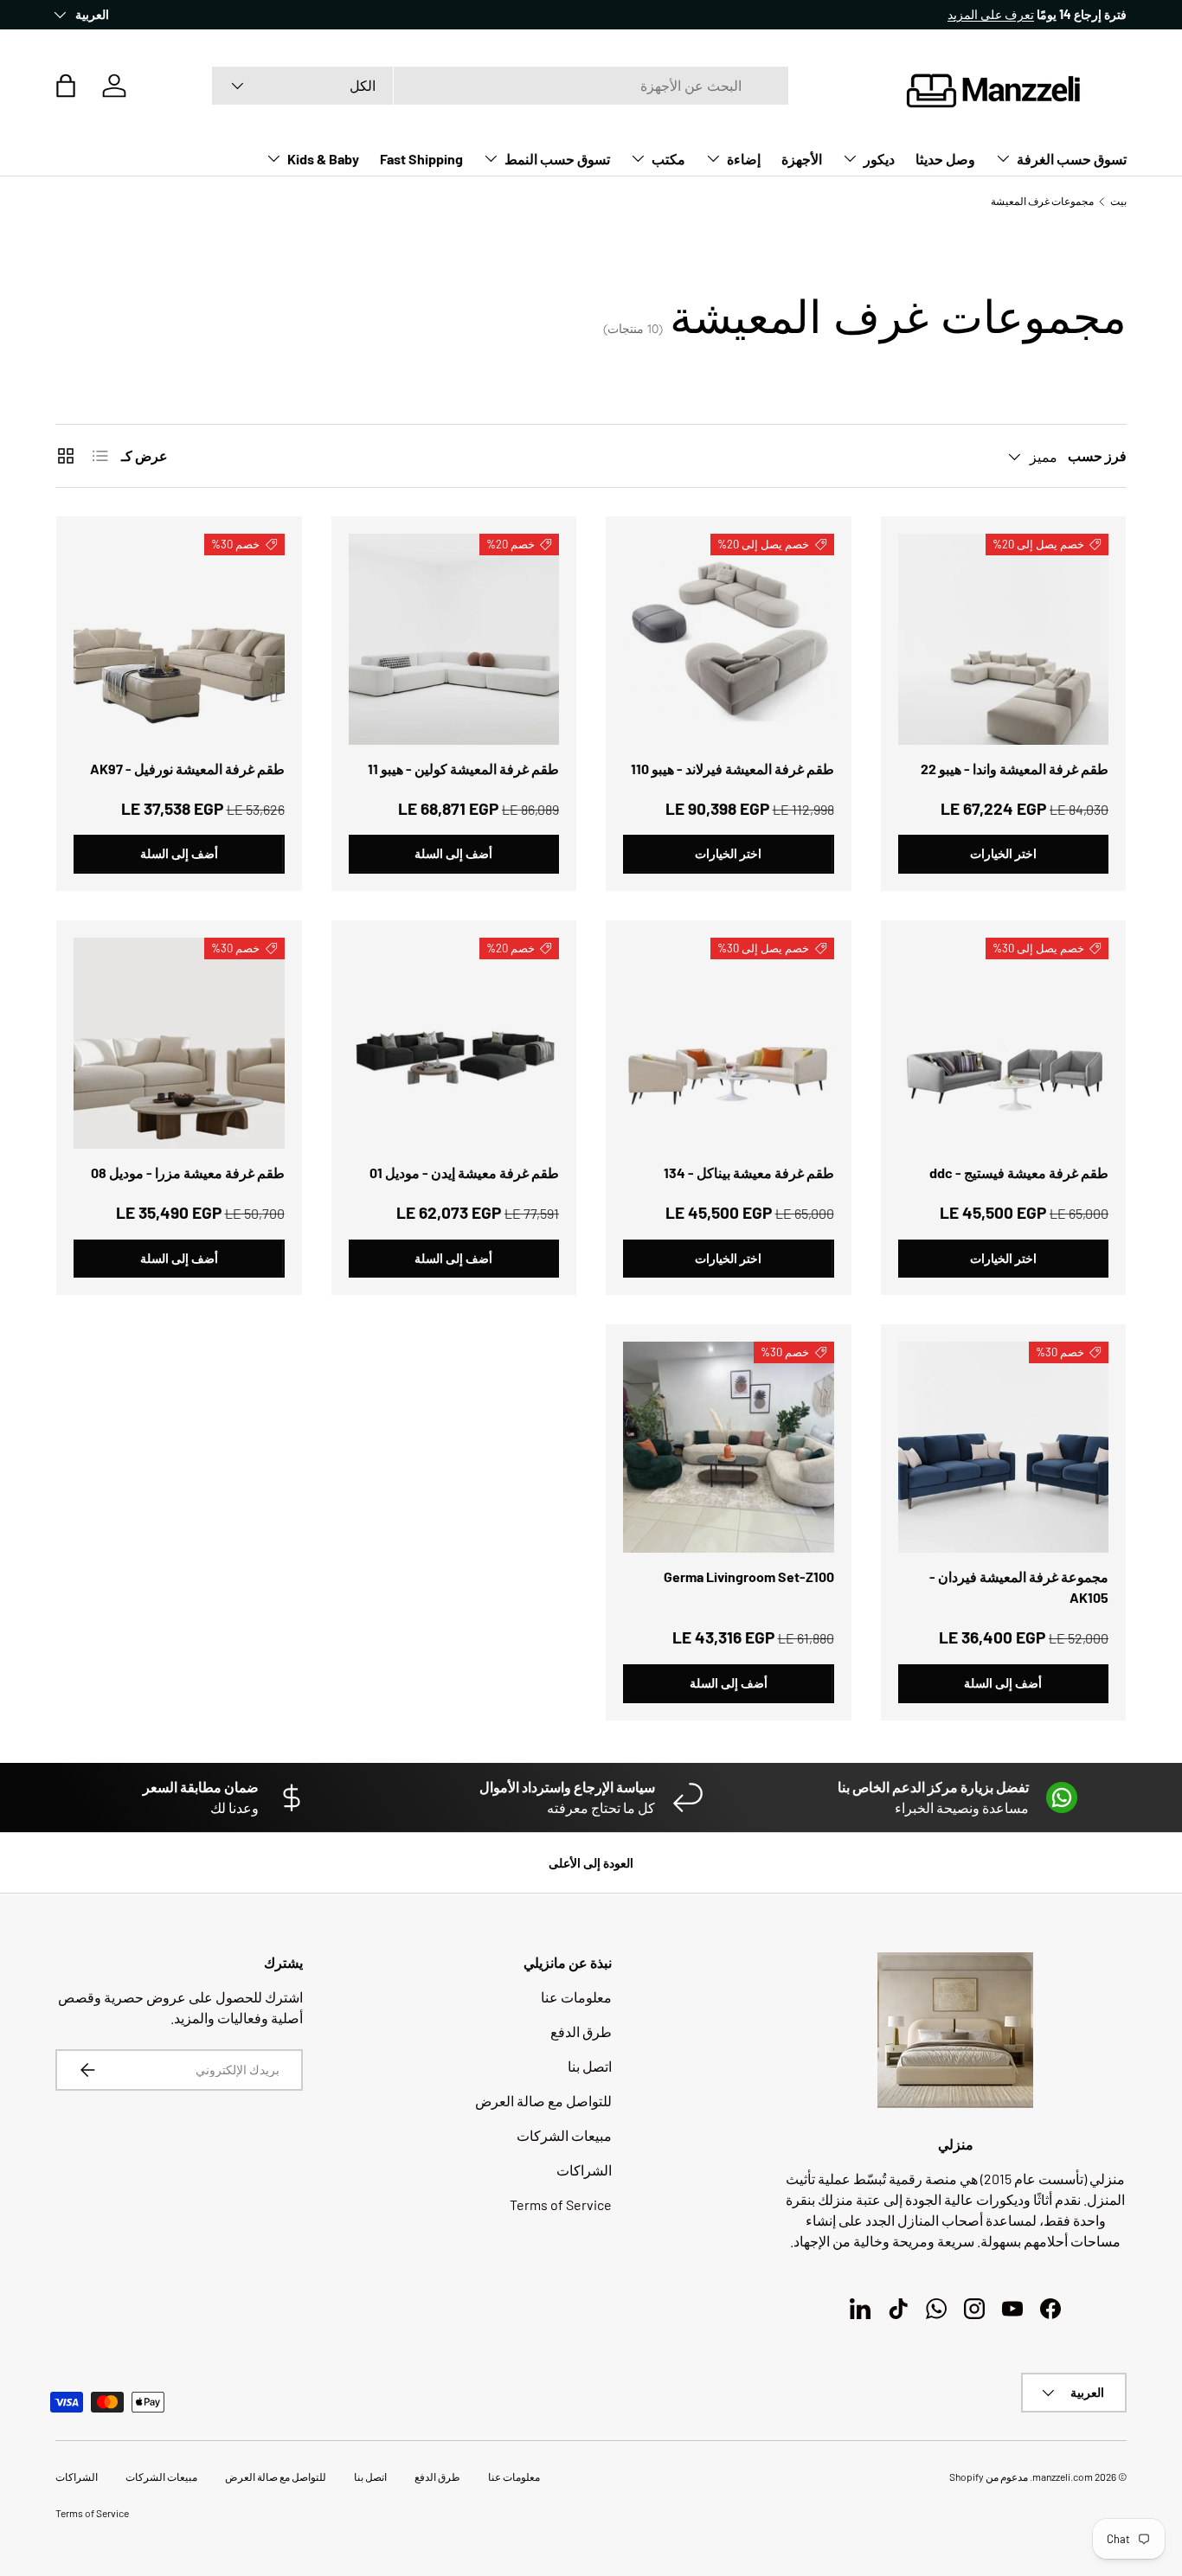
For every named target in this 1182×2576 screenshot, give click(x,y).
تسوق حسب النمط (557, 159)
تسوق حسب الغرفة (1072, 159)
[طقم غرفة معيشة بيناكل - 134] (729, 1043)
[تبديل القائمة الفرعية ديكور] (850, 158)
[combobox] (500, 86)
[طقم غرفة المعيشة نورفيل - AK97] (179, 639)
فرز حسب (1097, 455)
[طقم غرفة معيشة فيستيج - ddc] (1004, 1043)
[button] (66, 86)
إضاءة (744, 159)
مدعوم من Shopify (989, 2477)
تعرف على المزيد (991, 14)
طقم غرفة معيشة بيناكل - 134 (749, 1173)
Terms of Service (561, 2204)
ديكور (879, 159)
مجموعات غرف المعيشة (1042, 201)
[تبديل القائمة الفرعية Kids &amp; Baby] (273, 158)
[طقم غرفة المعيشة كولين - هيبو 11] (454, 639)
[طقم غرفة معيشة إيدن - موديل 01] (454, 1043)
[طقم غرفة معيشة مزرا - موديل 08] (179, 1043)
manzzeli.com (1063, 2477)
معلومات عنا (576, 1997)
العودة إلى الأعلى (591, 1863)
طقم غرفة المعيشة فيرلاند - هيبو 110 (732, 769)
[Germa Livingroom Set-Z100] (729, 1447)
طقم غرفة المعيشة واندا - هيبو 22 (1015, 769)
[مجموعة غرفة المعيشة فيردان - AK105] (1004, 1447)
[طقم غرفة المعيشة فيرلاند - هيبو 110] (729, 639)
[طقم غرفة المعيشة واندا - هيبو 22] (1004, 639)
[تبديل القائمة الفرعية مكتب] (638, 158)
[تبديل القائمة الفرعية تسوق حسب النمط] (491, 158)
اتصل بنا (590, 2066)
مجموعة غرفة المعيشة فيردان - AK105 (1019, 1587)
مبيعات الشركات (564, 2135)
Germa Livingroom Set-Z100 (749, 1576)
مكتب (668, 159)
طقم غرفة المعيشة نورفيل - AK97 (187, 769)
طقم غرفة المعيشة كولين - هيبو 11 (463, 769)
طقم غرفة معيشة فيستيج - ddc (1019, 1173)
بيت (1118, 201)
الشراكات (584, 2170)
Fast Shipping (421, 159)
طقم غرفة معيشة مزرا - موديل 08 (188, 1173)
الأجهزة (802, 159)
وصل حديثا (945, 159)
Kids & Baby (323, 159)
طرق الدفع (581, 2031)
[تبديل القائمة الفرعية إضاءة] (713, 158)
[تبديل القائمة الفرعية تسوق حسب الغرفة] (1003, 158)
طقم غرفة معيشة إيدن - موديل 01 (464, 1173)
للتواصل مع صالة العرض (543, 2101)
